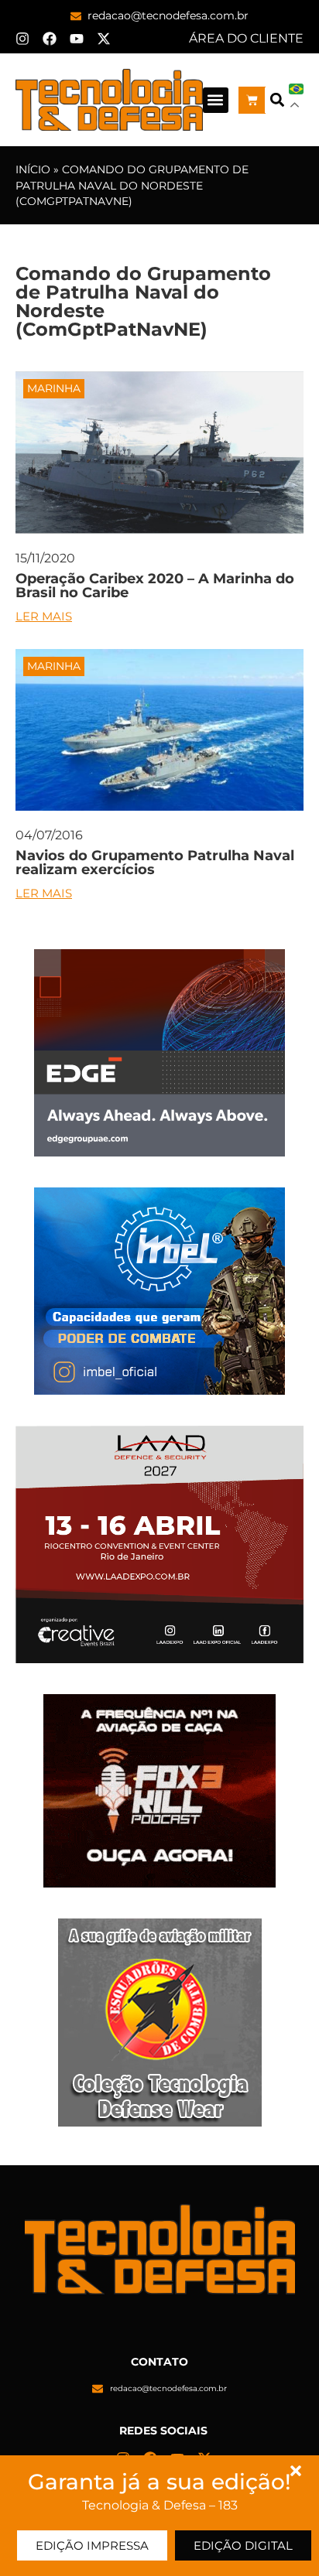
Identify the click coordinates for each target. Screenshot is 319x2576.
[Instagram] (22, 39)
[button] (216, 100)
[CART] (252, 100)
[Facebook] (50, 39)
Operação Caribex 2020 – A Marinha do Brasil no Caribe (155, 586)
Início (33, 169)
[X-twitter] (104, 39)
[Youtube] (77, 39)
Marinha (54, 388)
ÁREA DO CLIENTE (246, 38)
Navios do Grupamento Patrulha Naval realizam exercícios (155, 863)
